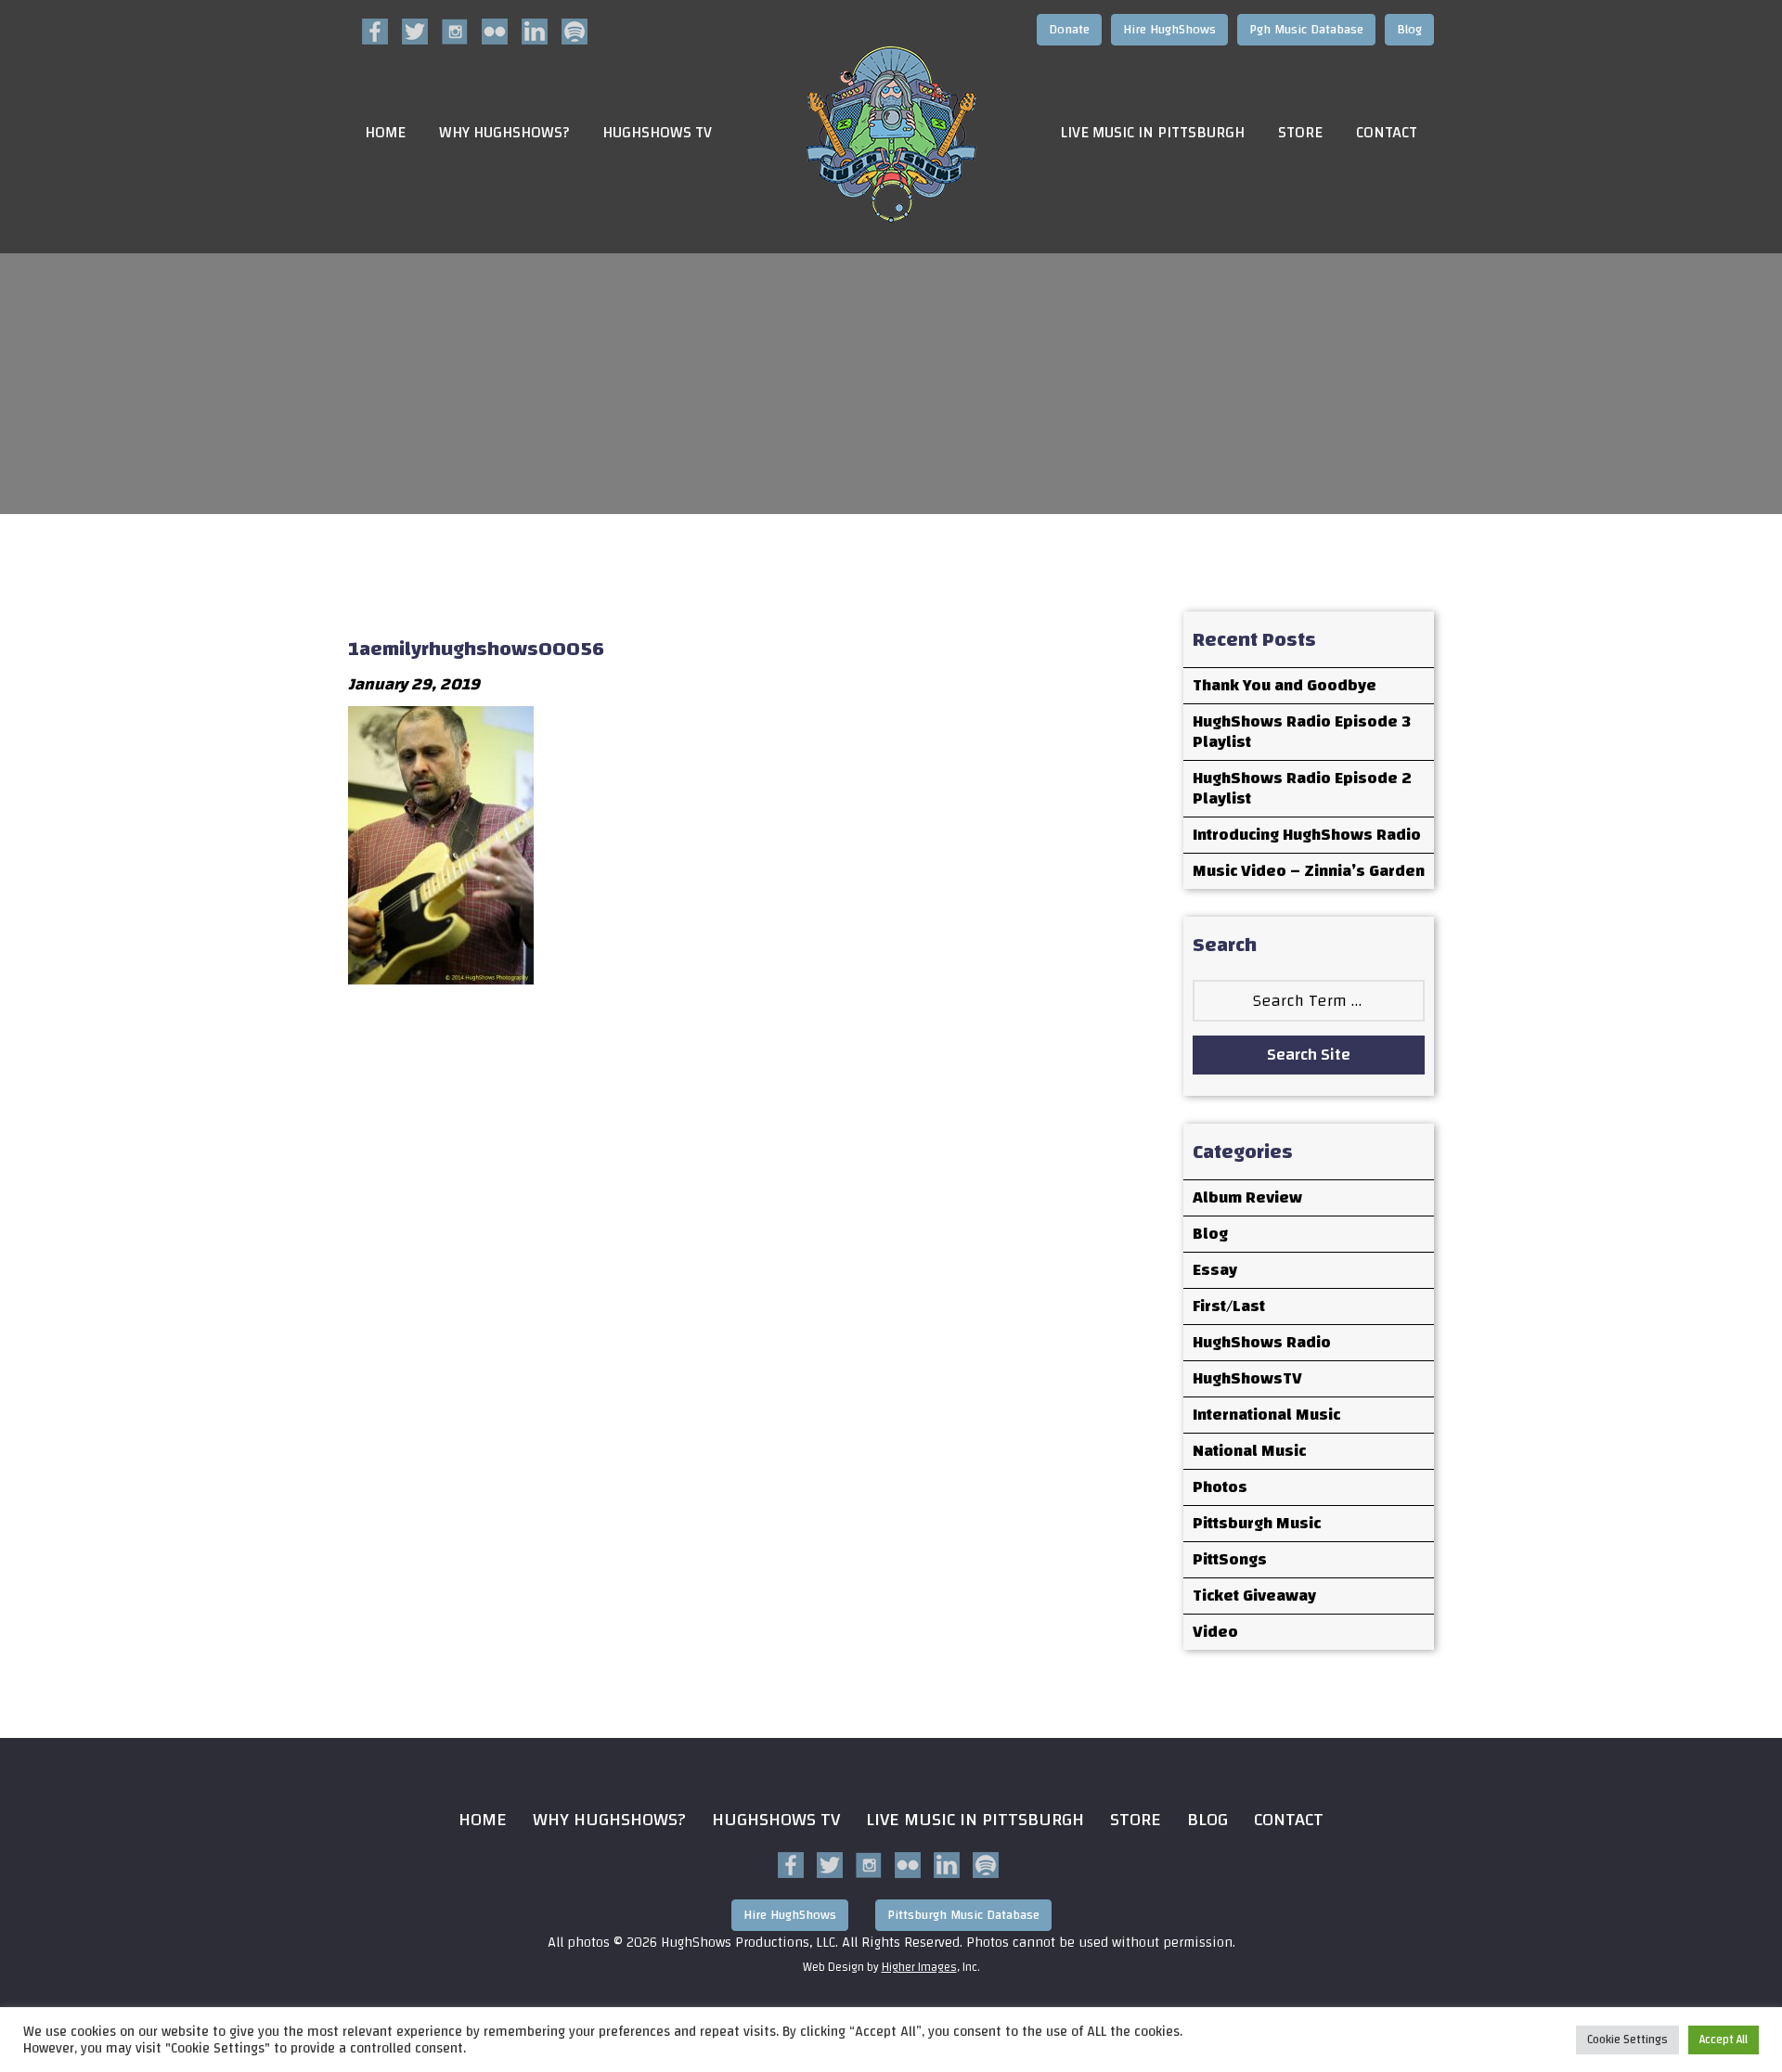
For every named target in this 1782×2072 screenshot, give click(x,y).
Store (1300, 133)
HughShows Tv (776, 1819)
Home (385, 133)
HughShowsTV (1247, 1378)
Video (1215, 1632)
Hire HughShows (1169, 30)
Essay (1215, 1270)
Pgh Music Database (1306, 30)
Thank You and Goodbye (1285, 685)
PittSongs (1230, 1559)
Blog (1409, 30)
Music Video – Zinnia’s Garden (1309, 871)
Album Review (1247, 1197)
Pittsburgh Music (1257, 1523)
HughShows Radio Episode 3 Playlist (1302, 732)
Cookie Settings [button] (1627, 2040)
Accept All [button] (1724, 2040)
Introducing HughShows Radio (1307, 835)
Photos (1220, 1487)
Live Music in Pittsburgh (1152, 133)
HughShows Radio (1262, 1342)
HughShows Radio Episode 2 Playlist (1302, 788)
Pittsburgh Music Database (963, 1915)
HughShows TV (657, 133)
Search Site (1309, 1055)
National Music (1249, 1451)
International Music (1266, 1415)
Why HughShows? (504, 133)
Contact (1387, 133)
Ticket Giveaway (1254, 1596)
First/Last (1229, 1306)
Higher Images (919, 1967)
